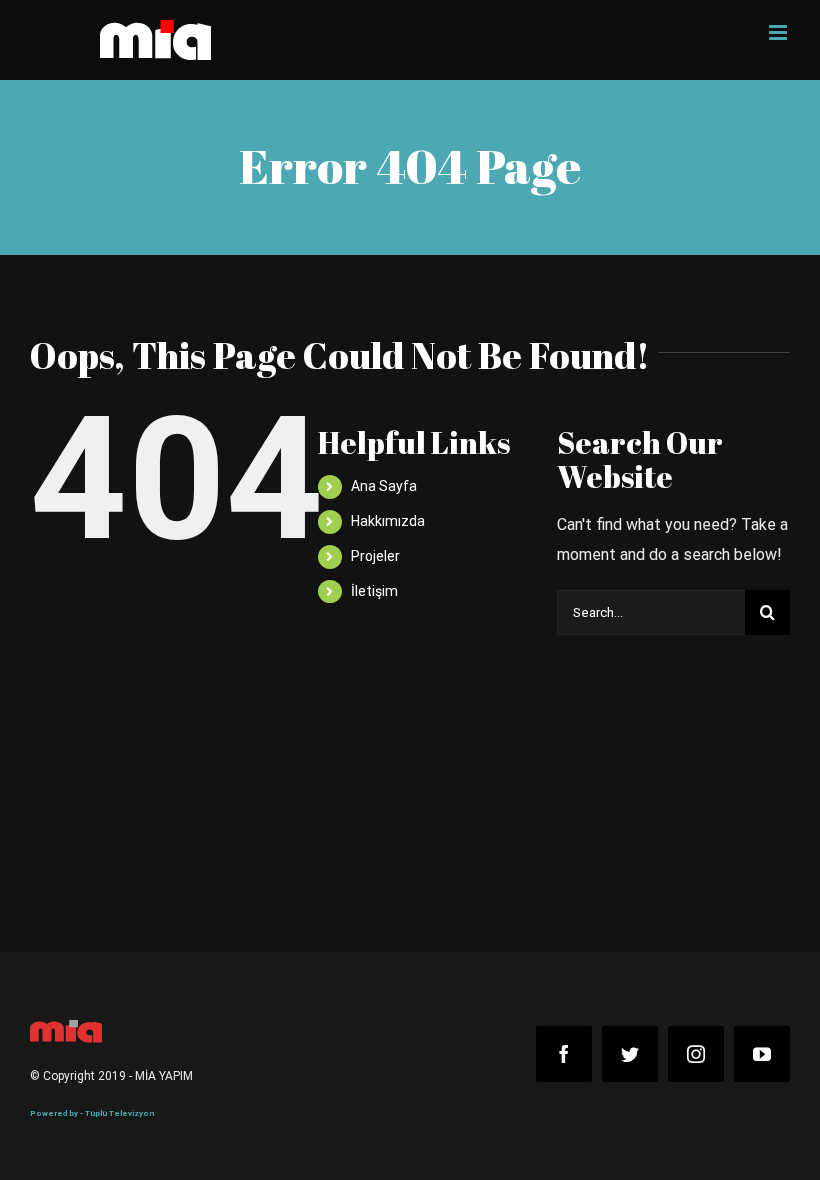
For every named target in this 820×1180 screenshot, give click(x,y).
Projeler (375, 556)
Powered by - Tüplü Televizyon (92, 1113)
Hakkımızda (388, 521)
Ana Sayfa (384, 486)
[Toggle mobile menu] (779, 32)
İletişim (374, 591)
